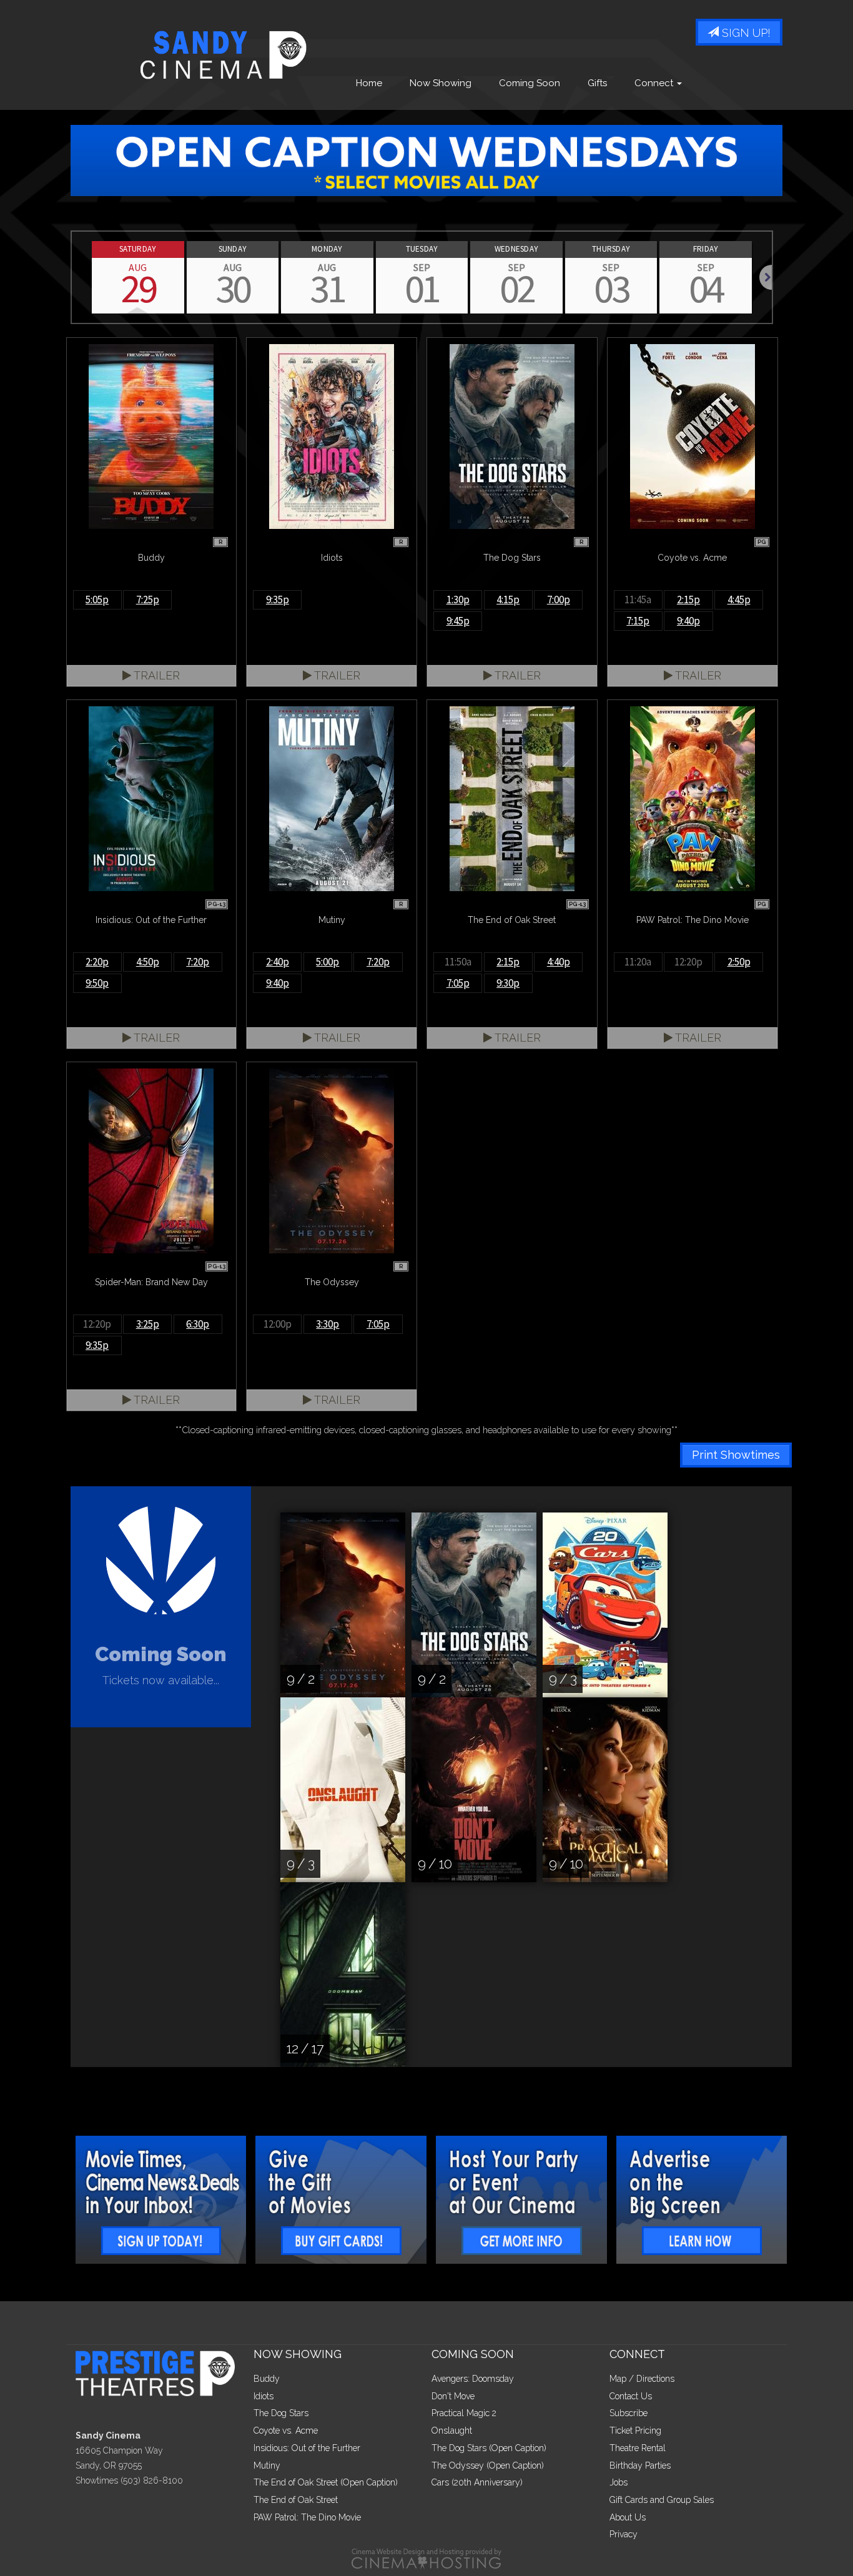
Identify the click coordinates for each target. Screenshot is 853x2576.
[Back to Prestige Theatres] (160, 2372)
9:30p (508, 983)
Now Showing (441, 83)
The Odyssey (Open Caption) (488, 2465)
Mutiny (267, 2465)
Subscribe (629, 2413)
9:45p (458, 621)
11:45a (638, 600)
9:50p (97, 983)
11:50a (458, 962)
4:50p (148, 962)
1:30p (458, 600)
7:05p (458, 983)
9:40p (688, 621)
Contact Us (631, 2396)
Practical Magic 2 (464, 2413)
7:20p (198, 962)
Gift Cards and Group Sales (662, 2500)
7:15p (638, 621)
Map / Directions (642, 2379)
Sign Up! (745, 33)
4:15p (508, 600)
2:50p (739, 962)
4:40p (559, 962)
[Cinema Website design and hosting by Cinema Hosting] (426, 2558)
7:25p (148, 600)
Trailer (155, 675)
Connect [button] (655, 83)
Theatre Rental (638, 2448)
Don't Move (453, 2396)
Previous (72, 277)
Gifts (597, 83)
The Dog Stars (281, 2413)
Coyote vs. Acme (286, 2430)
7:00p (559, 600)
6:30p (198, 1324)
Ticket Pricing (635, 2430)
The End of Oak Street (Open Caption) (326, 2482)
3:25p (148, 1324)
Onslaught (452, 2430)
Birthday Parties (640, 2465)
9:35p (278, 600)
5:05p (97, 600)
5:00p (328, 962)
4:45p (739, 600)
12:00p (278, 1324)
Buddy (267, 2379)
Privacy (624, 2534)
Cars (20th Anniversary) (477, 2482)
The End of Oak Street (296, 2500)
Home (369, 83)
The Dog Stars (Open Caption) (489, 2448)
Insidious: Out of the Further (307, 2448)
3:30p (328, 1324)
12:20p (688, 962)
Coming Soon (530, 83)
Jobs (619, 2482)
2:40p (278, 962)
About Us (628, 2517)
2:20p (97, 962)
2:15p (688, 600)
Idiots (264, 2396)
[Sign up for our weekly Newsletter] (161, 2200)
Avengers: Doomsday (473, 2379)
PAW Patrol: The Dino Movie (307, 2517)
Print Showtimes (736, 1455)
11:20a (638, 962)
